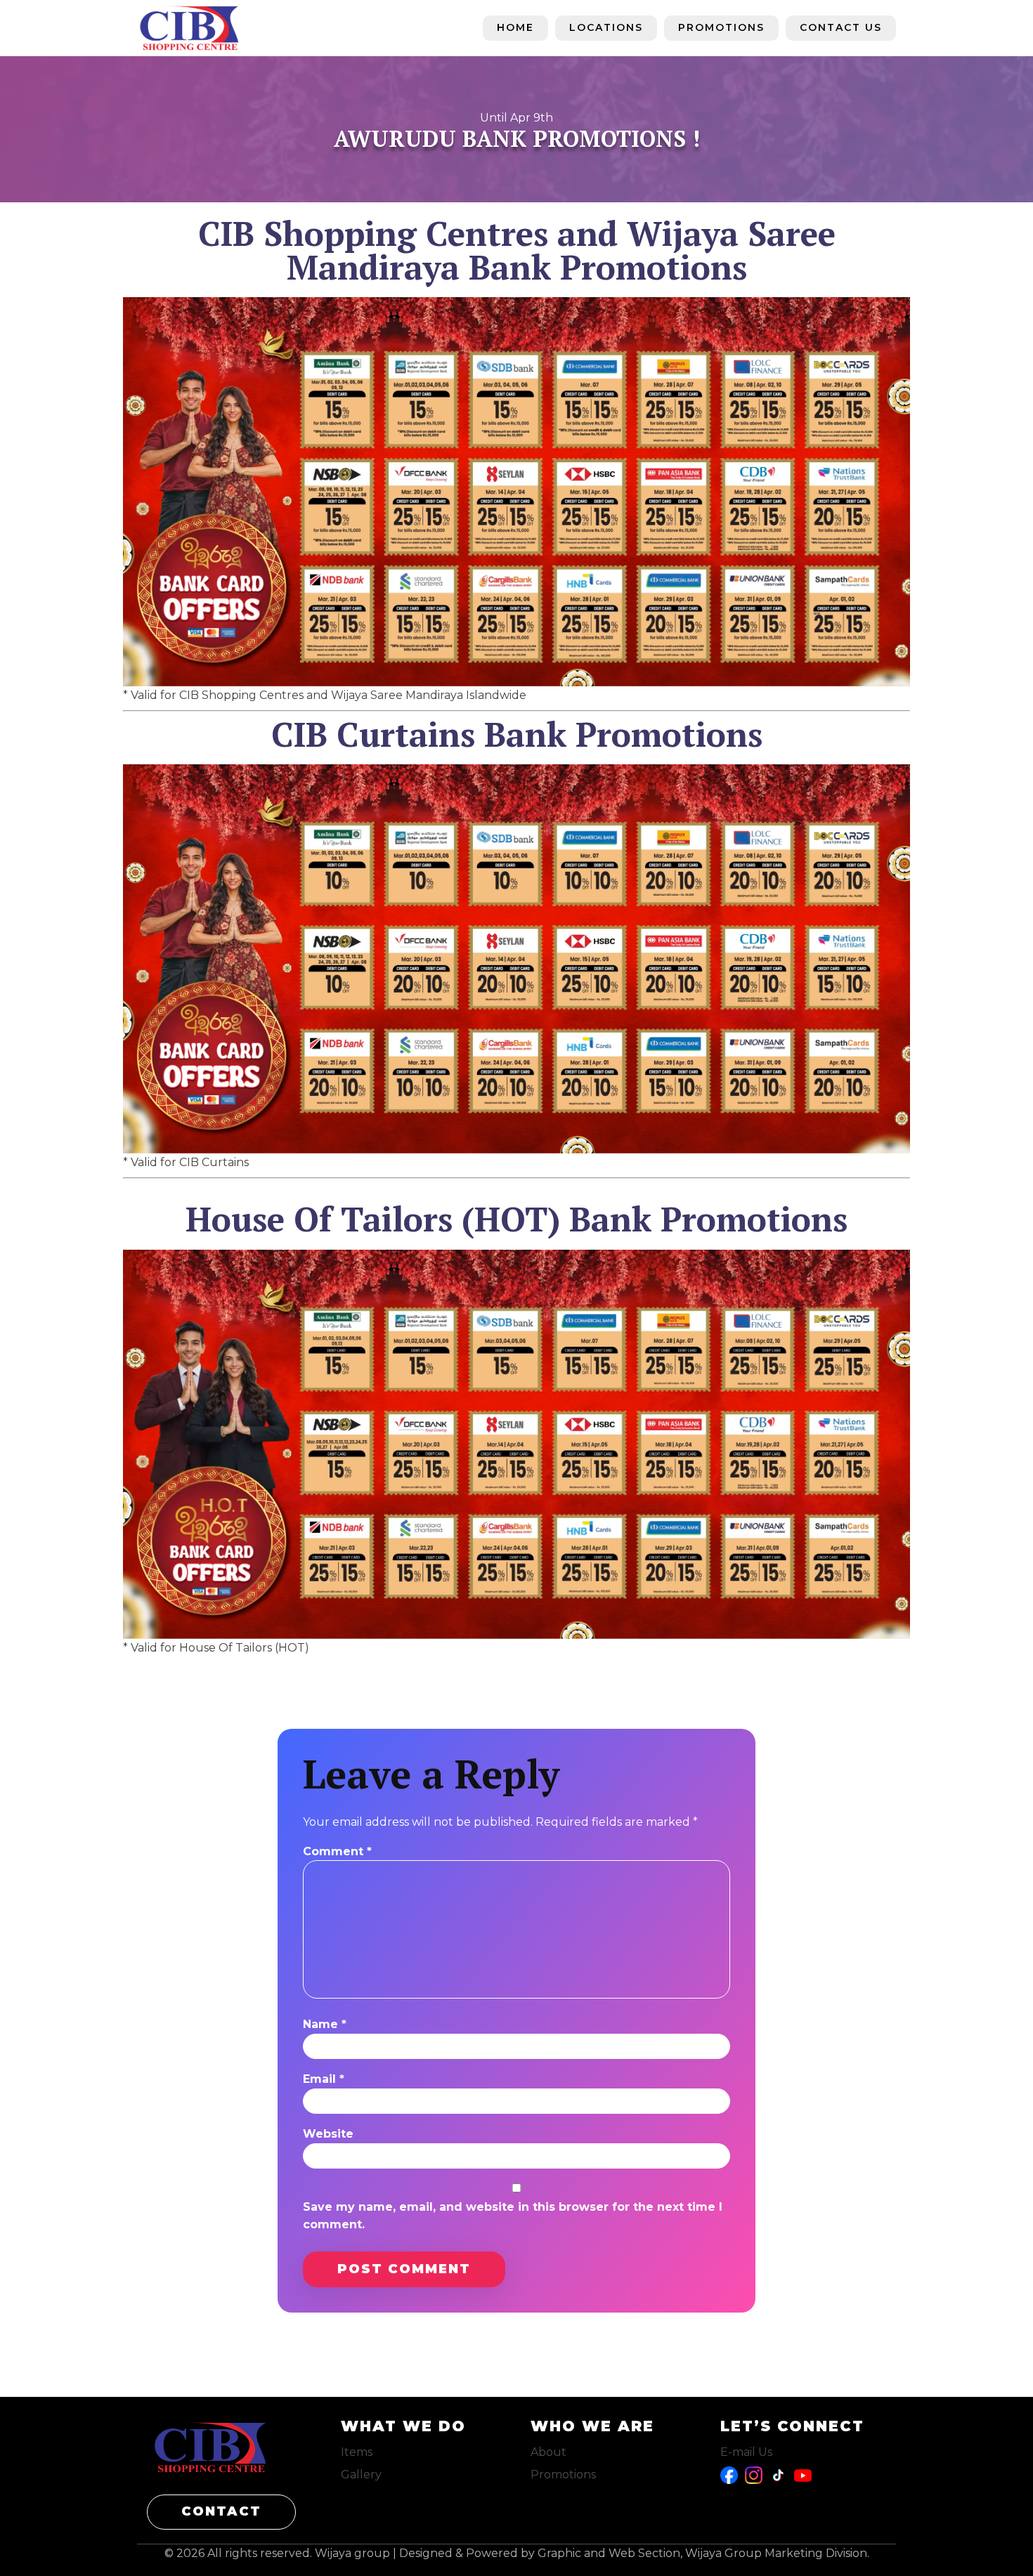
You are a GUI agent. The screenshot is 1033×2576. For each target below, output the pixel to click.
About (548, 2452)
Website (328, 2134)
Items (357, 2452)
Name (325, 2024)
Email (324, 2079)
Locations (606, 27)
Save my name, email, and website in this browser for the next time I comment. (513, 2216)
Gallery (361, 2474)
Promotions (721, 27)
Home (515, 27)
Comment (337, 1851)
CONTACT (221, 2511)
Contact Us (841, 27)
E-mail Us (746, 2452)
